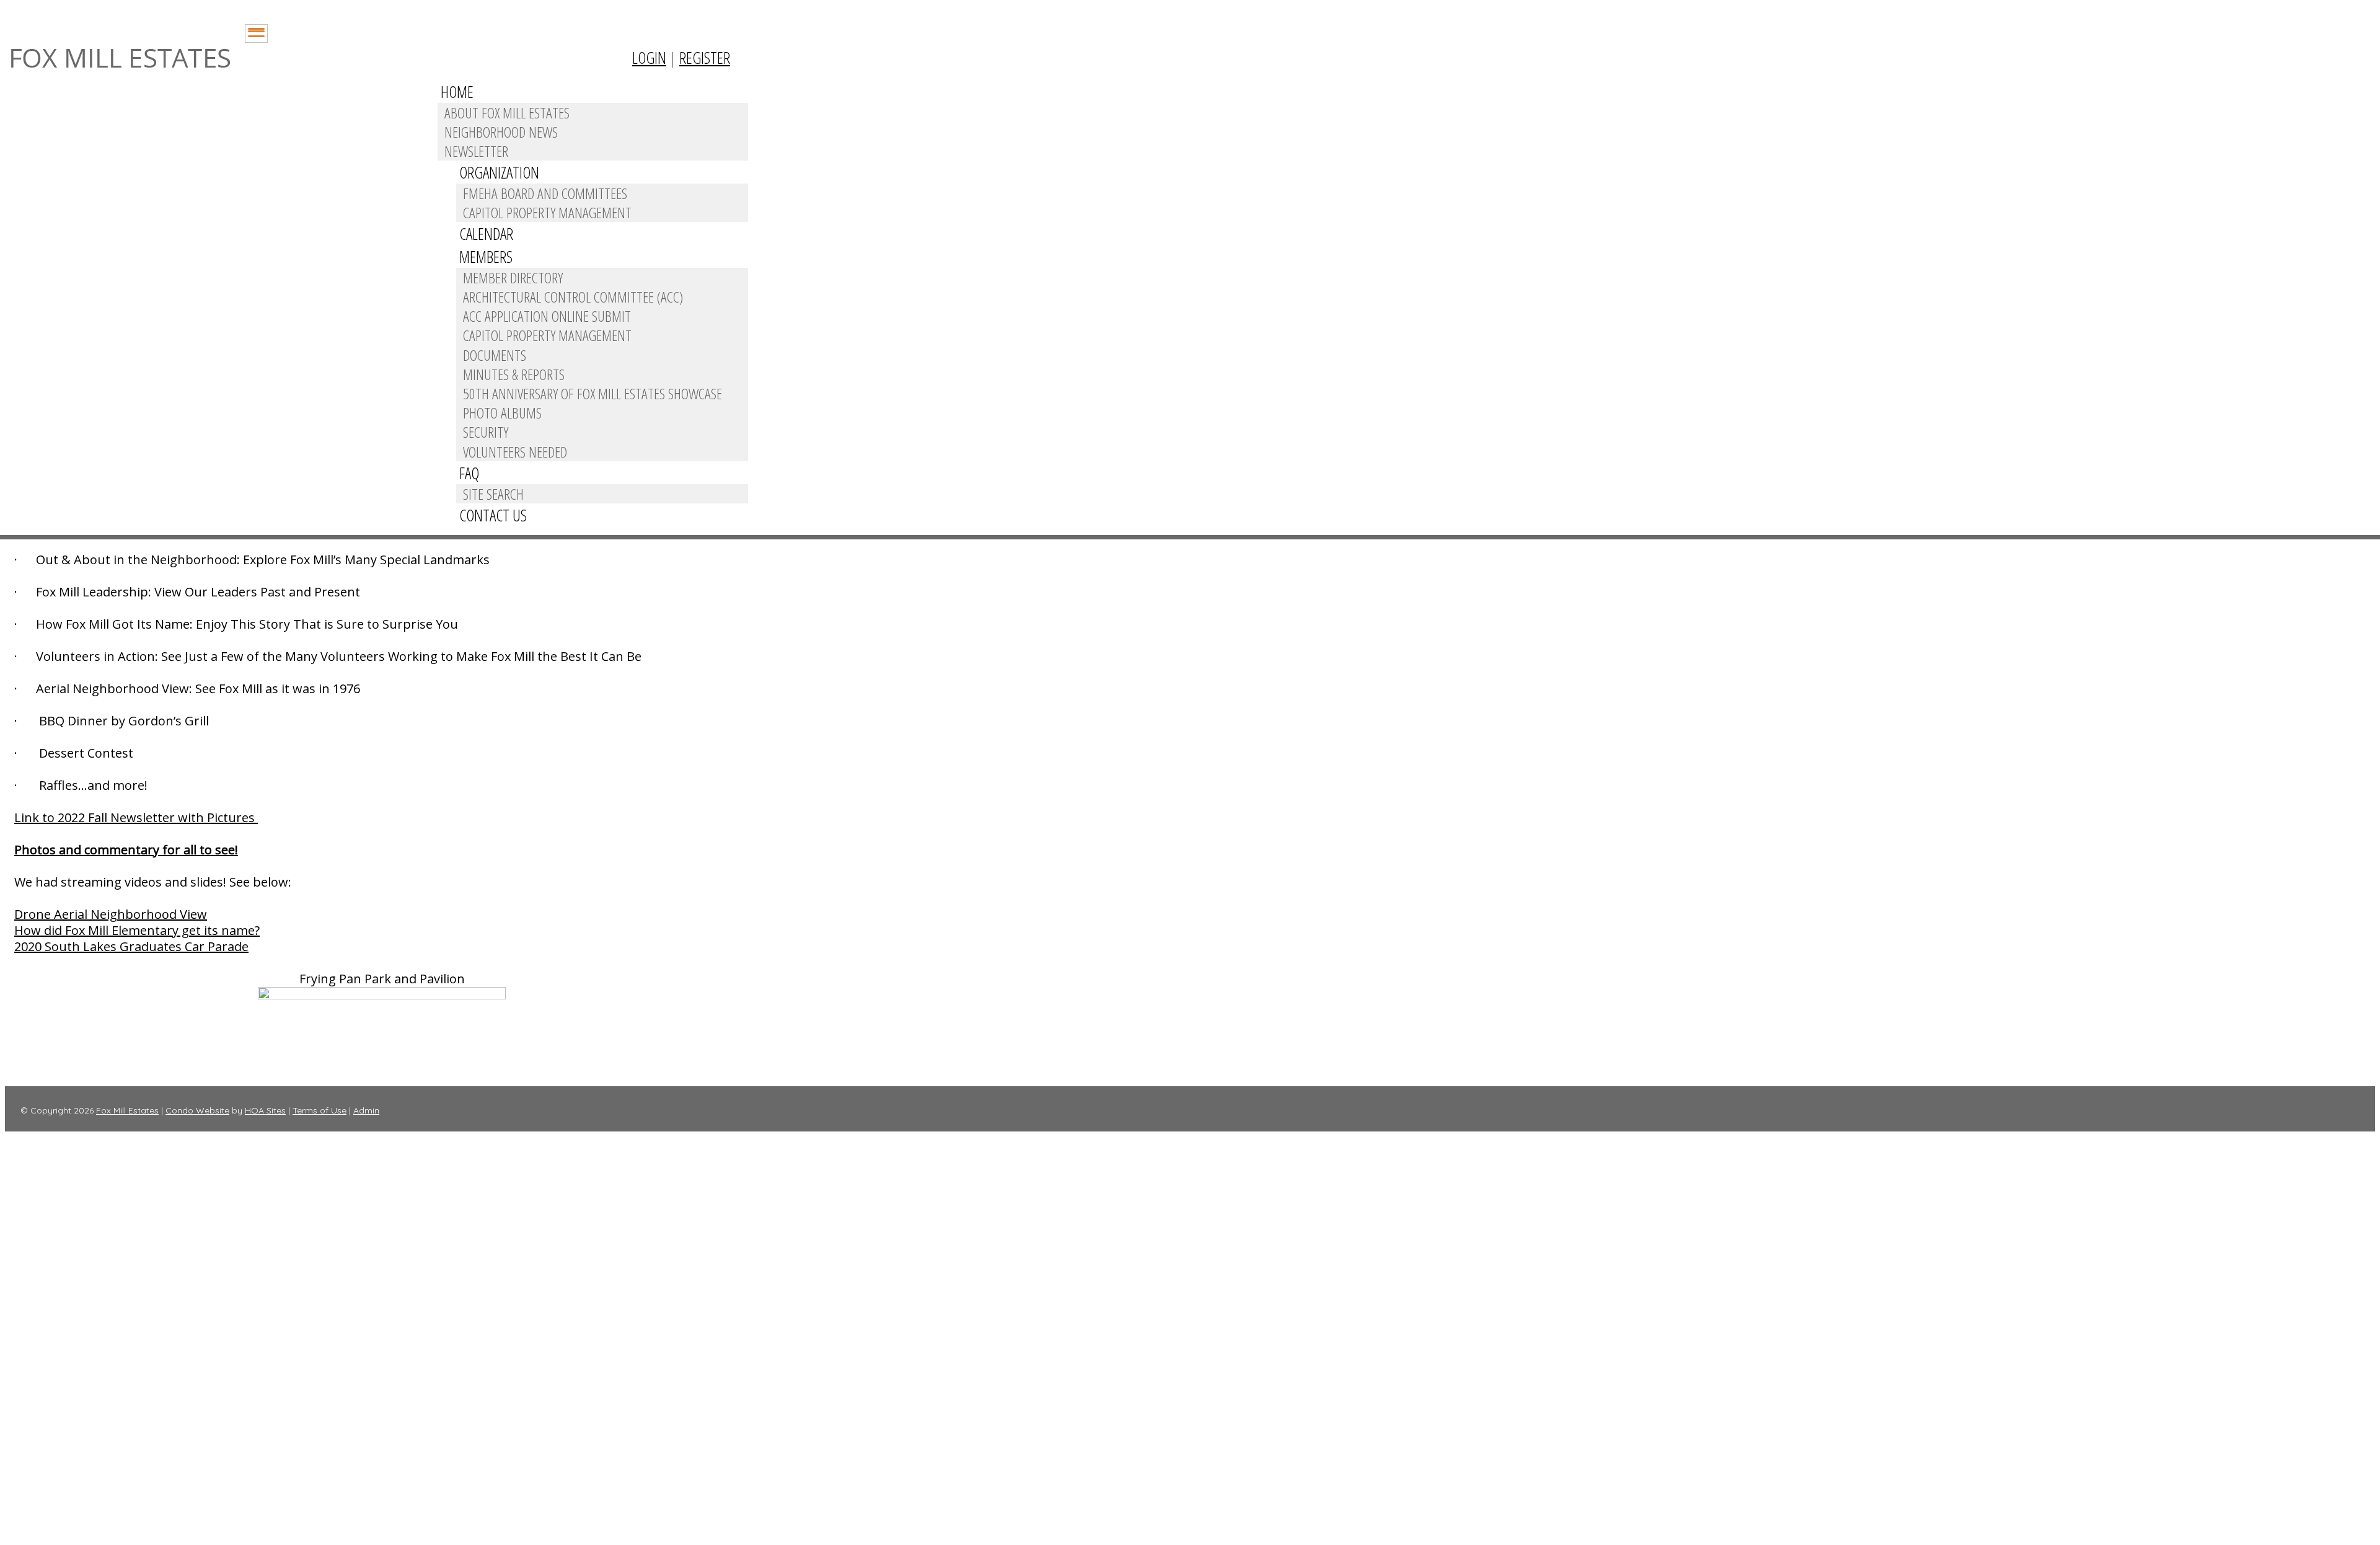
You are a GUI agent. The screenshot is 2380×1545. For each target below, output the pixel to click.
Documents (495, 355)
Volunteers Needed (515, 452)
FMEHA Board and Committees (545, 193)
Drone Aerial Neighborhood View (111, 914)
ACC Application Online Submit (547, 316)
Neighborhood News (501, 132)
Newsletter (476, 151)
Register (705, 58)
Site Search (493, 494)
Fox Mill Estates (127, 1110)
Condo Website (197, 1110)
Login (649, 58)
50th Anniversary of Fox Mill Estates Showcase (593, 393)
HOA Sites (265, 1110)
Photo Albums (502, 413)
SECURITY (486, 432)
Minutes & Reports (514, 374)
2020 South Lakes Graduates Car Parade (131, 946)
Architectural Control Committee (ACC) (573, 297)
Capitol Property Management (547, 212)
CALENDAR (486, 234)
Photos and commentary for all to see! (126, 850)
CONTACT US (493, 515)
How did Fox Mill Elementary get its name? (137, 930)
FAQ (469, 473)
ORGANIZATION (499, 172)
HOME (457, 92)
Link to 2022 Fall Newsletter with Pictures (136, 817)
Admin (366, 1110)
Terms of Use (320, 1110)
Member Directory (513, 277)
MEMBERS (486, 257)
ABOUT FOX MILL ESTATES (507, 113)
